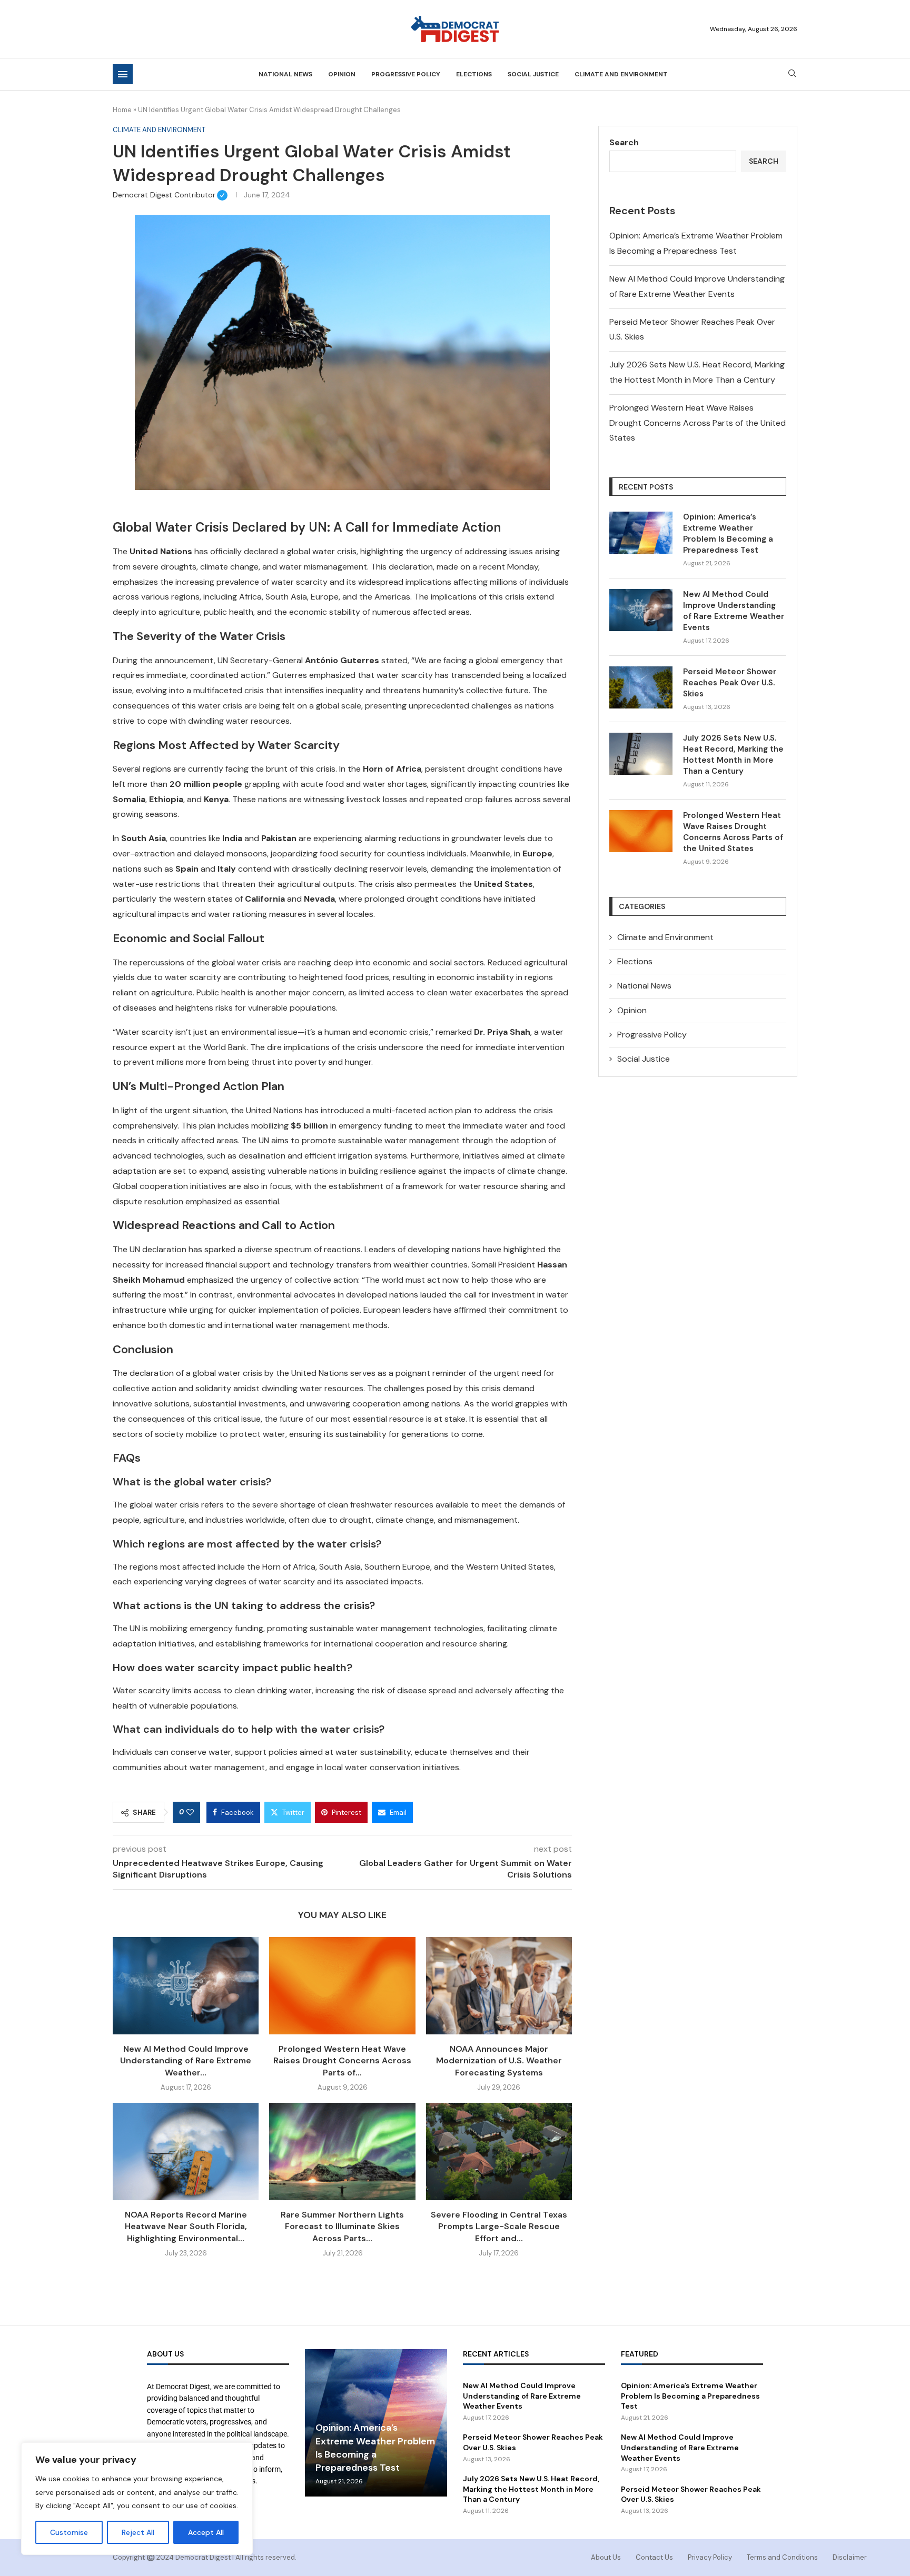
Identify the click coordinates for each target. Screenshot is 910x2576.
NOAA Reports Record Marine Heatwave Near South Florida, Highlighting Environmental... (186, 2226)
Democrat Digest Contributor (170, 195)
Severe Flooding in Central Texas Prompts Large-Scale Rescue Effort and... (499, 2226)
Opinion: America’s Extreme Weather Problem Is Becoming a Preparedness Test (728, 533)
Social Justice (533, 74)
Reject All (138, 2532)
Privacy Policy (710, 2557)
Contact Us (654, 2557)
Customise (69, 2532)
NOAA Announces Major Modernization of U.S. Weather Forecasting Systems (499, 2061)
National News (285, 74)
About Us (606, 2557)
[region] (137, 2499)
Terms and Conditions (782, 2557)
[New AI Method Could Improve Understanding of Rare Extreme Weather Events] (186, 1986)
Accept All (206, 2532)
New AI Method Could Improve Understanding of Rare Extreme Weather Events (734, 611)
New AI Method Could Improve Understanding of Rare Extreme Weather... (186, 2061)
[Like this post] (190, 1812)
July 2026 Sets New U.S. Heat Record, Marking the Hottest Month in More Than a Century (733, 755)
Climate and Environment (621, 74)
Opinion (342, 74)
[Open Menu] (123, 74)
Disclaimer (850, 2557)
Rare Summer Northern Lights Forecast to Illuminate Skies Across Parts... (342, 2226)
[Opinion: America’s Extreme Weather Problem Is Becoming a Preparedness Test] (641, 533)
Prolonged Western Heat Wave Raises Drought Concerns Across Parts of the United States (698, 423)
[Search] (792, 74)
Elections (474, 74)
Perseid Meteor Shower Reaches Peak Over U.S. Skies (730, 683)
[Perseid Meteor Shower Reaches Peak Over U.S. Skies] (641, 687)
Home (122, 110)
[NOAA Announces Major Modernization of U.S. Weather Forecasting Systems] (499, 1986)
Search (624, 142)
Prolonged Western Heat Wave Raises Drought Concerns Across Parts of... (342, 2061)
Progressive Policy (406, 74)
